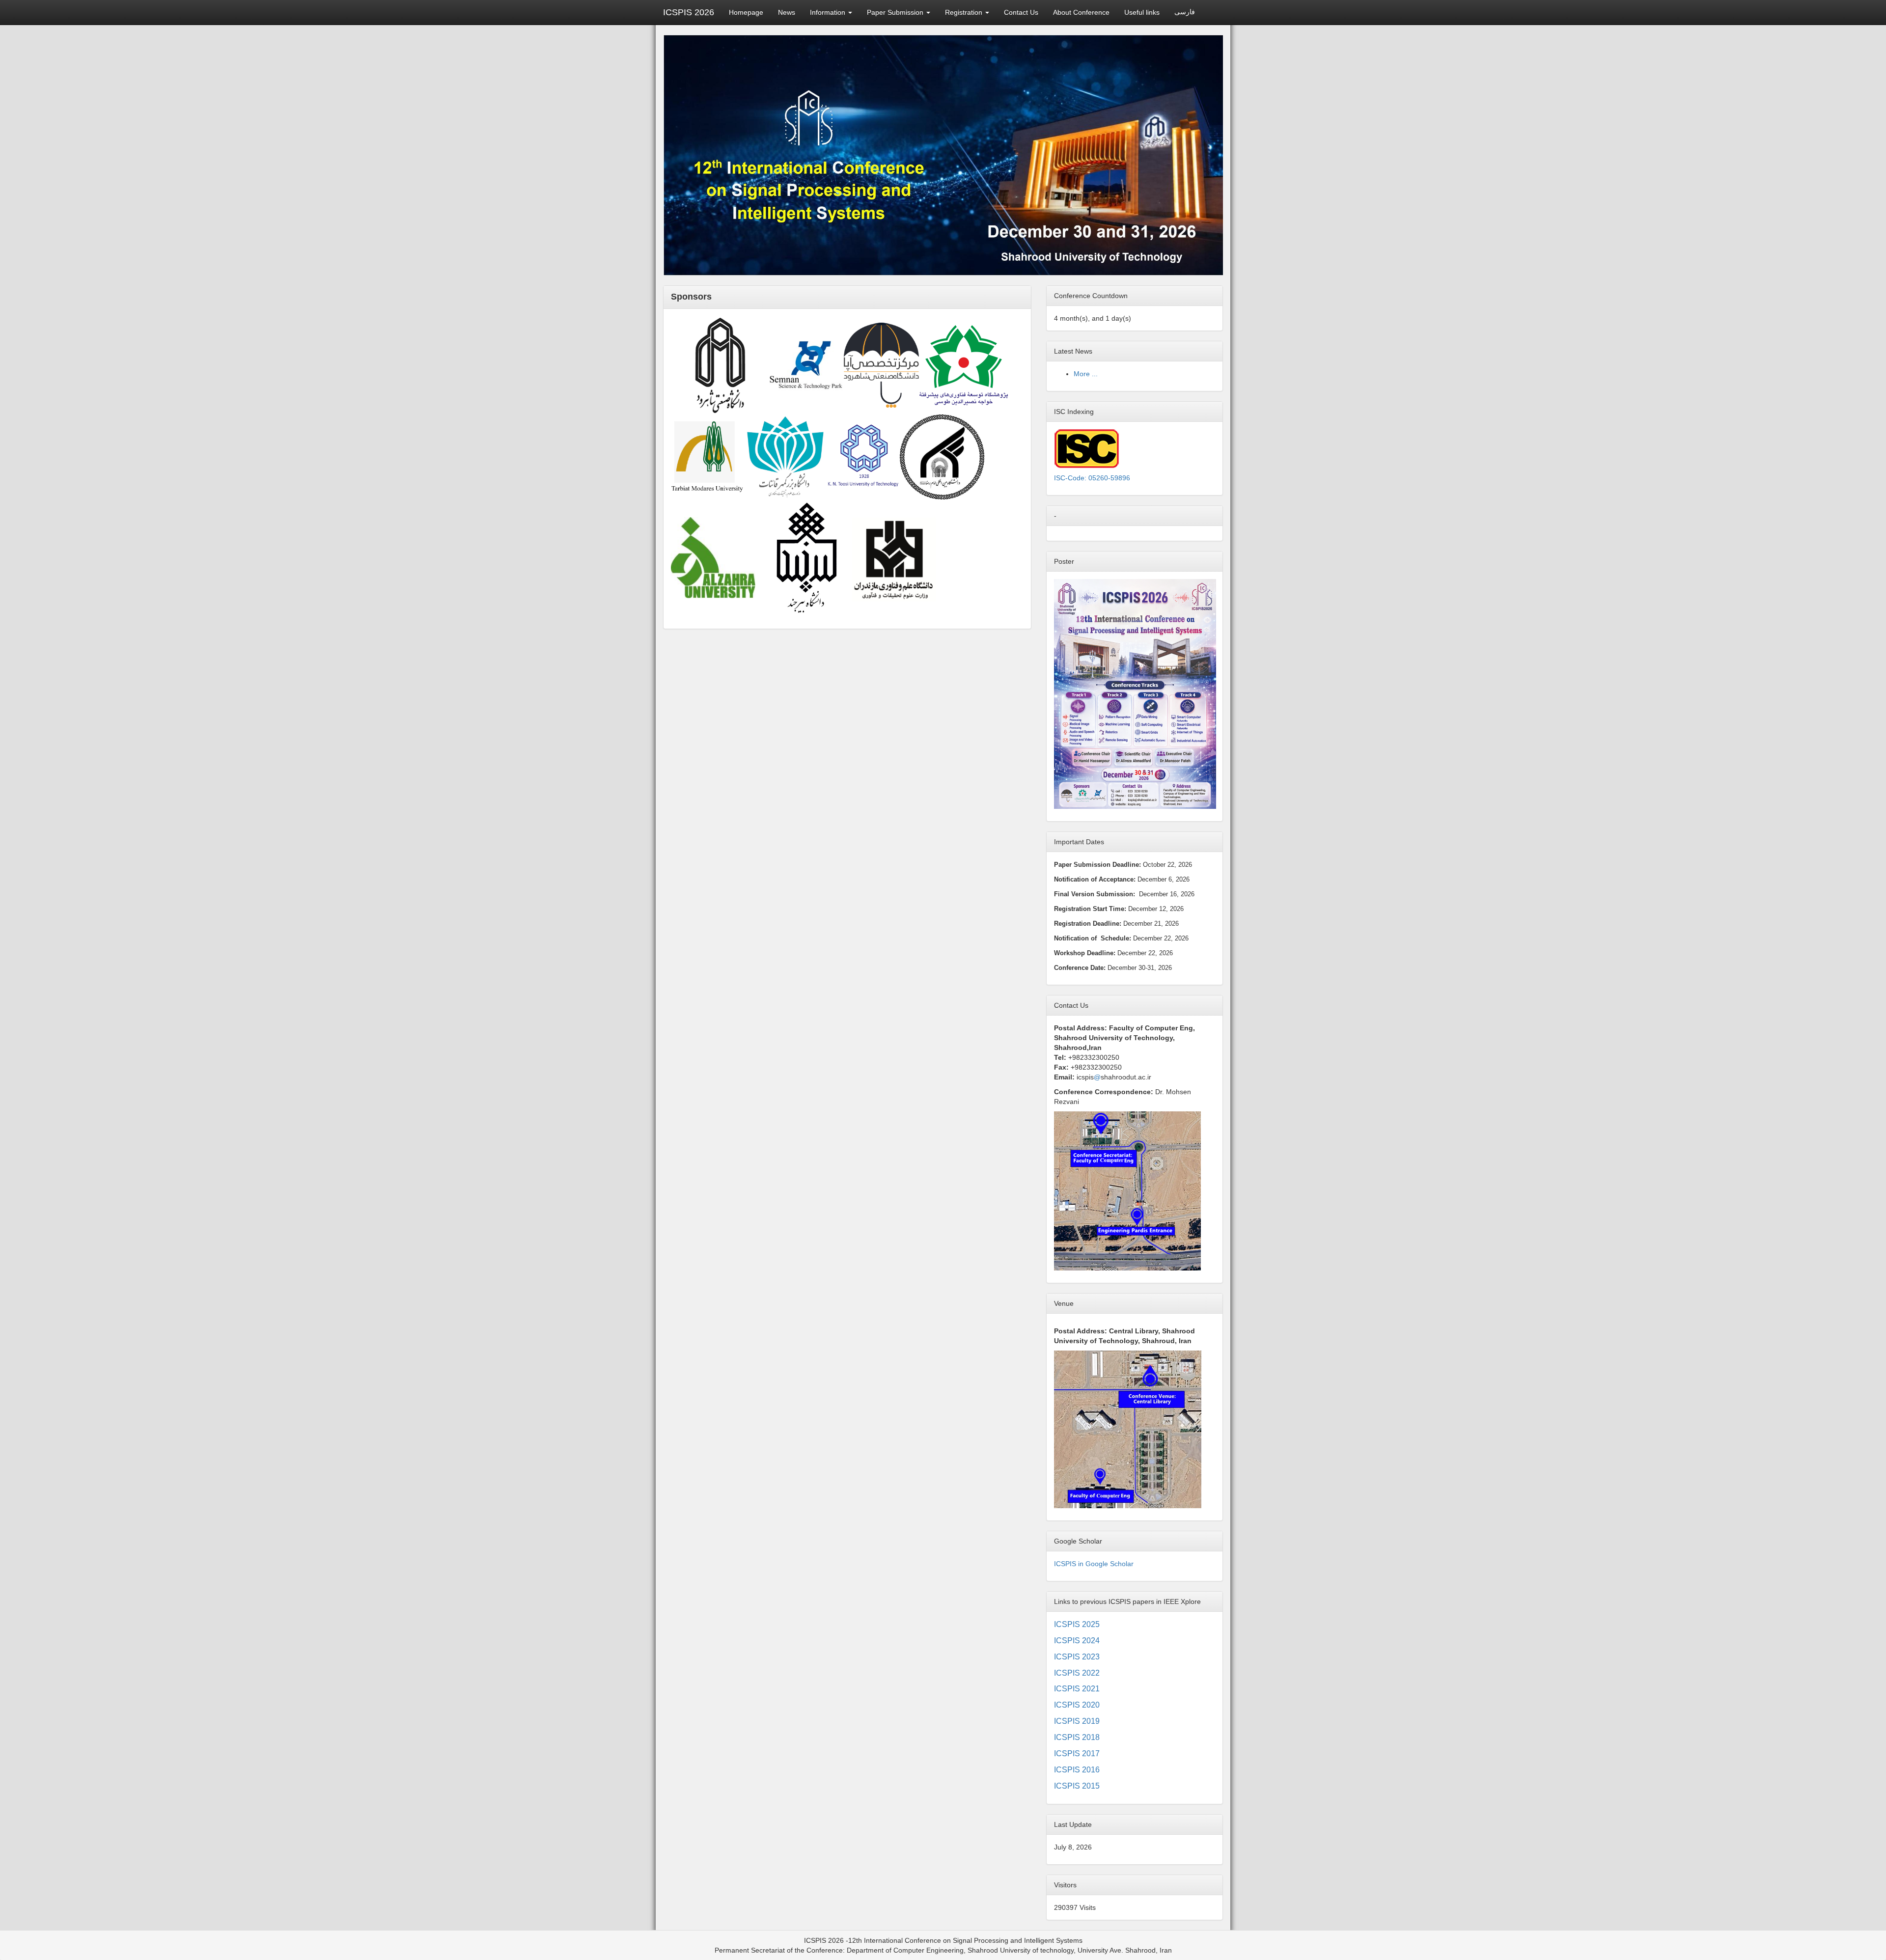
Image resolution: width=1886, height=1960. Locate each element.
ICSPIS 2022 (1077, 1673)
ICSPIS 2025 (1077, 1624)
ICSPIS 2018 (1077, 1737)
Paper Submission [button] (896, 12)
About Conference (1081, 12)
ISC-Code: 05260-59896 (1092, 478)
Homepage (746, 12)
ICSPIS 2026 (689, 12)
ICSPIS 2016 (1077, 1770)
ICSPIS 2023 (1077, 1657)
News (787, 12)
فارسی (1185, 12)
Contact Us (1021, 12)
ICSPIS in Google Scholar (1094, 1564)
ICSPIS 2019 (1077, 1721)
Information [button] (829, 12)
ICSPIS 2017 (1077, 1753)
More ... (1086, 374)
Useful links (1142, 12)
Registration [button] (965, 12)
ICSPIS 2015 (1077, 1786)
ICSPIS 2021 (1077, 1689)
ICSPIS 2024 (1077, 1641)
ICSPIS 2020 (1077, 1705)
